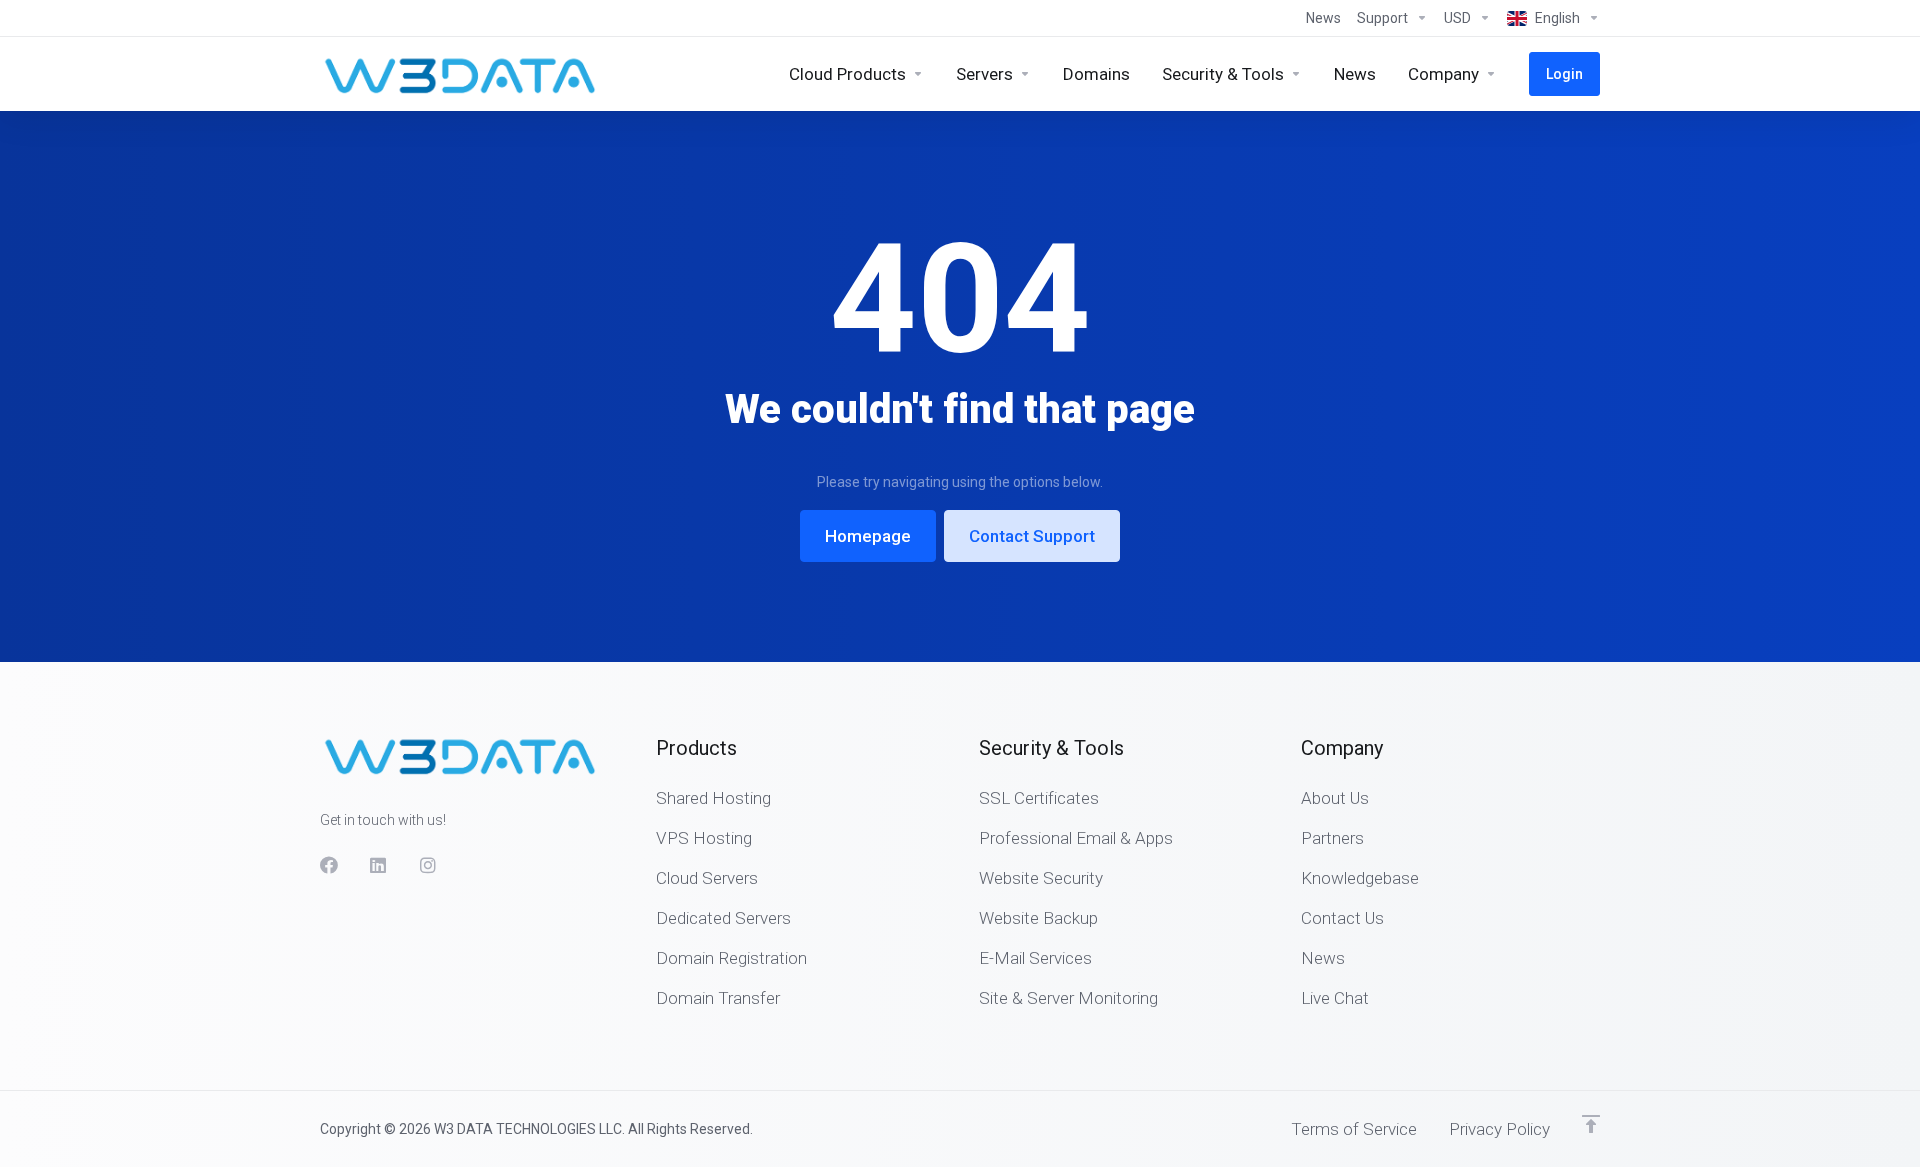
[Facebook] (329, 865)
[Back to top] (1591, 1124)
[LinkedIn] (379, 865)
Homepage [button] (868, 536)
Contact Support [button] (1032, 536)
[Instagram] (429, 865)
